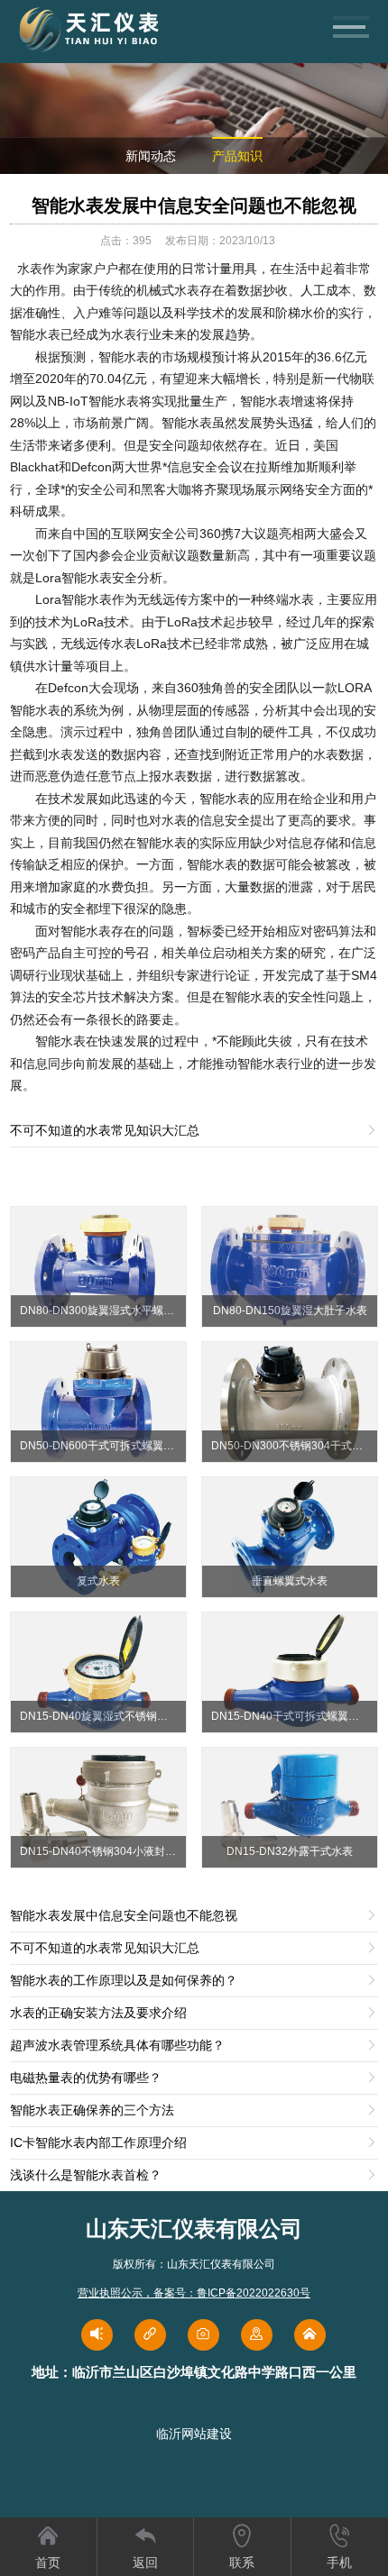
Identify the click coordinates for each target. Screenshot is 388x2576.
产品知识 (237, 156)
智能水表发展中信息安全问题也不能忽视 (194, 206)
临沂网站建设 (194, 2434)
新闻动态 (151, 156)
